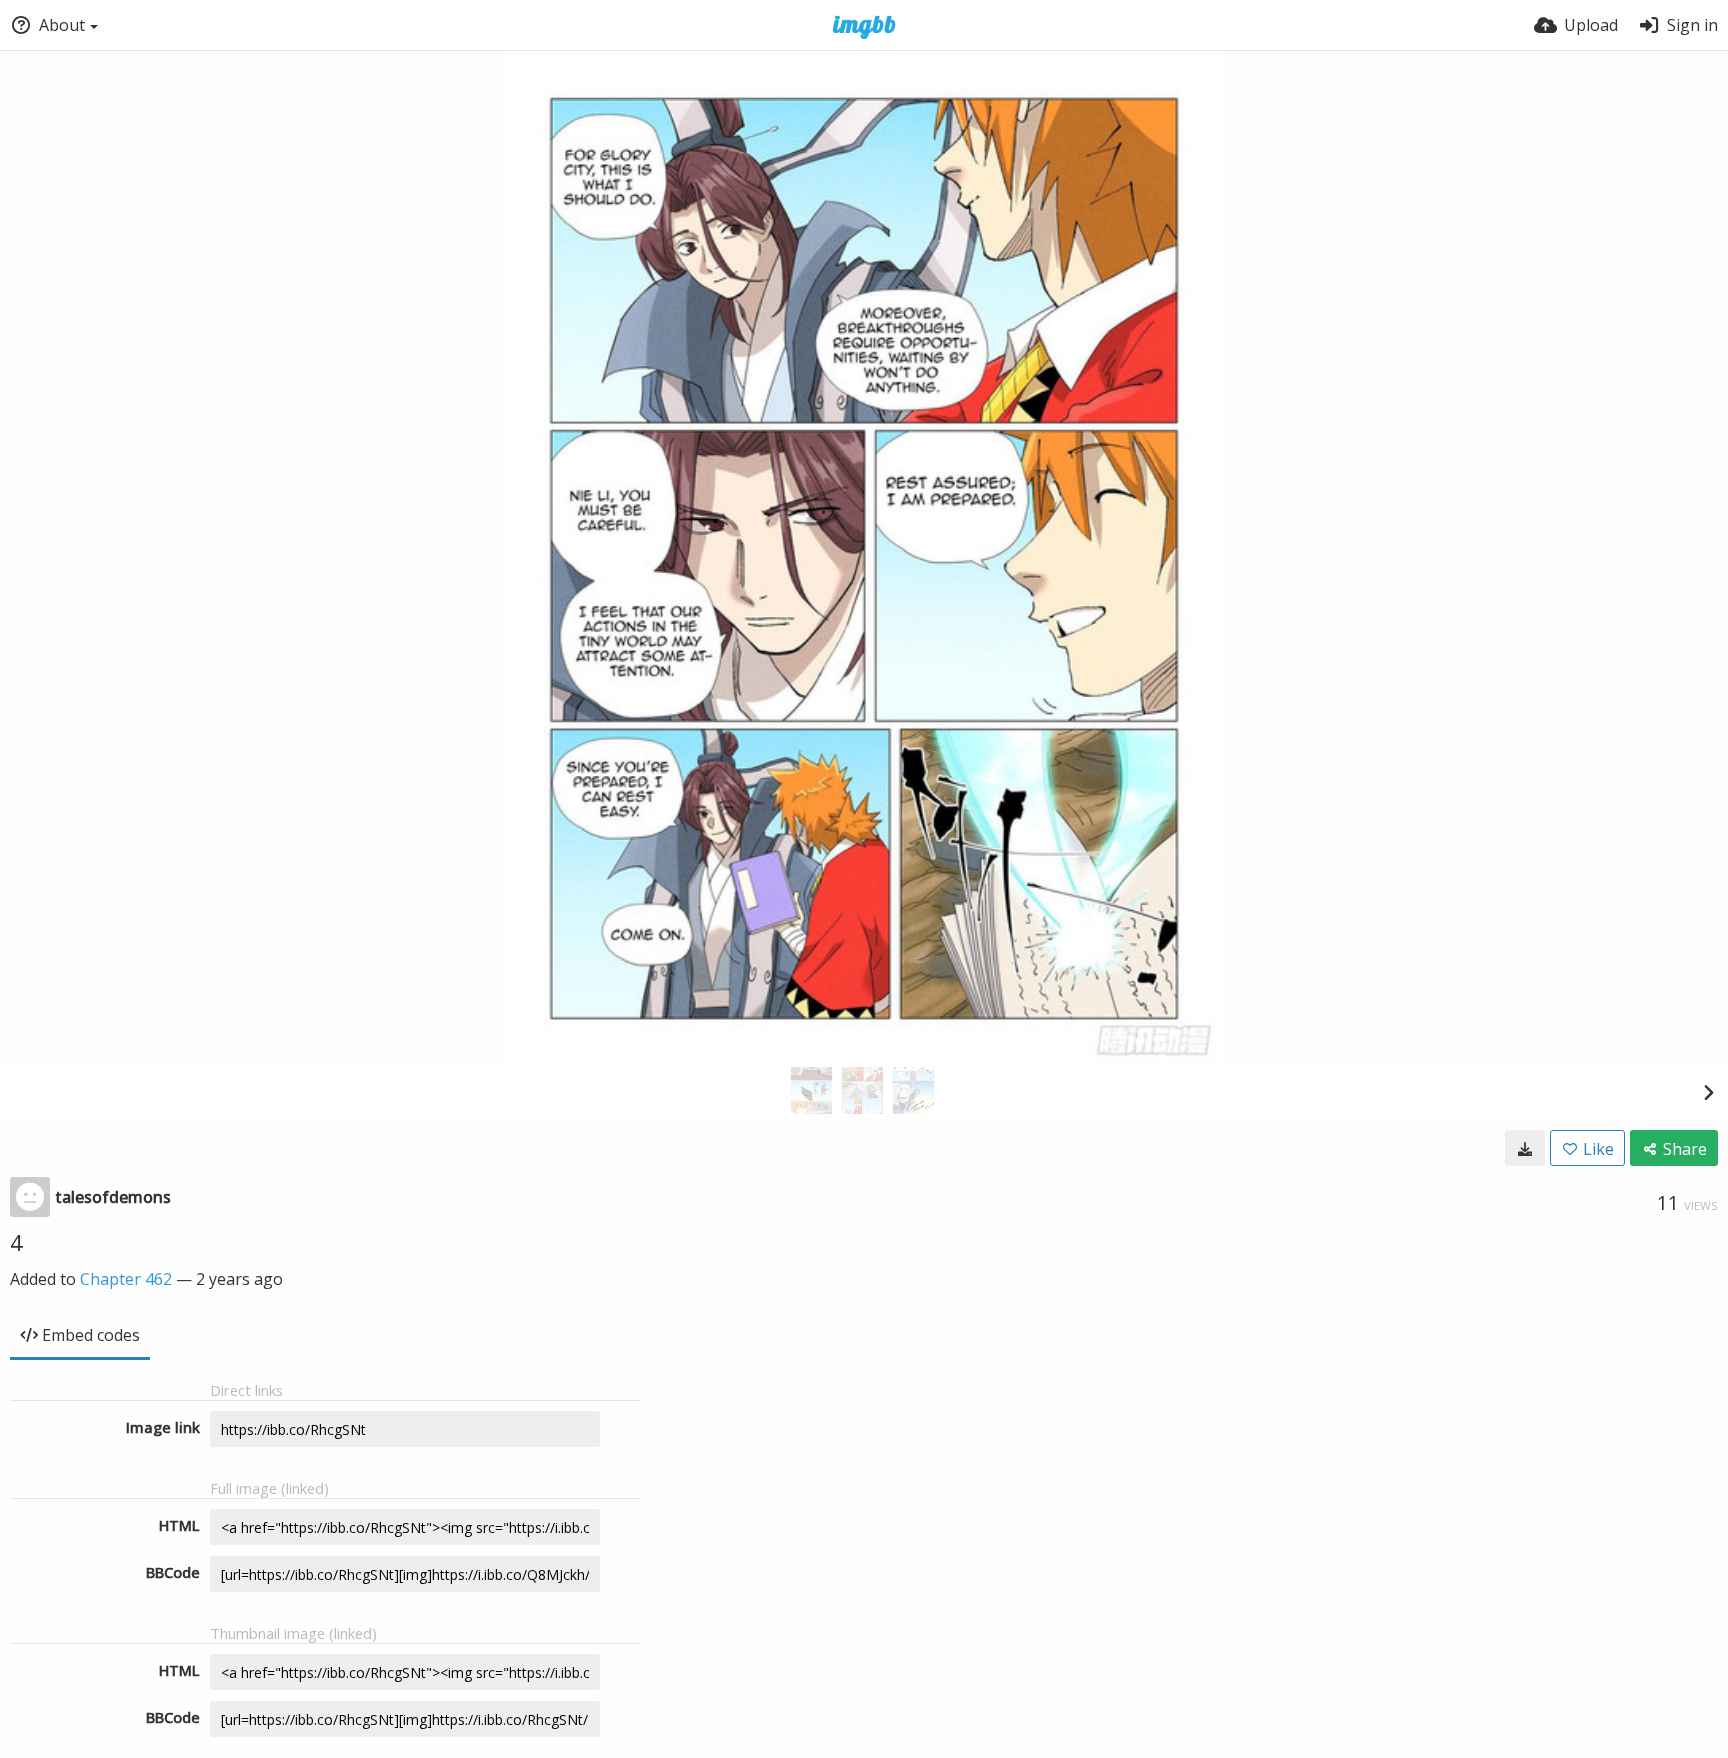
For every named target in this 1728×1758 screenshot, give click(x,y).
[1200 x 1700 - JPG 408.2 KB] (1525, 1148)
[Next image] (1708, 1092)
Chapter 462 (126, 1279)
